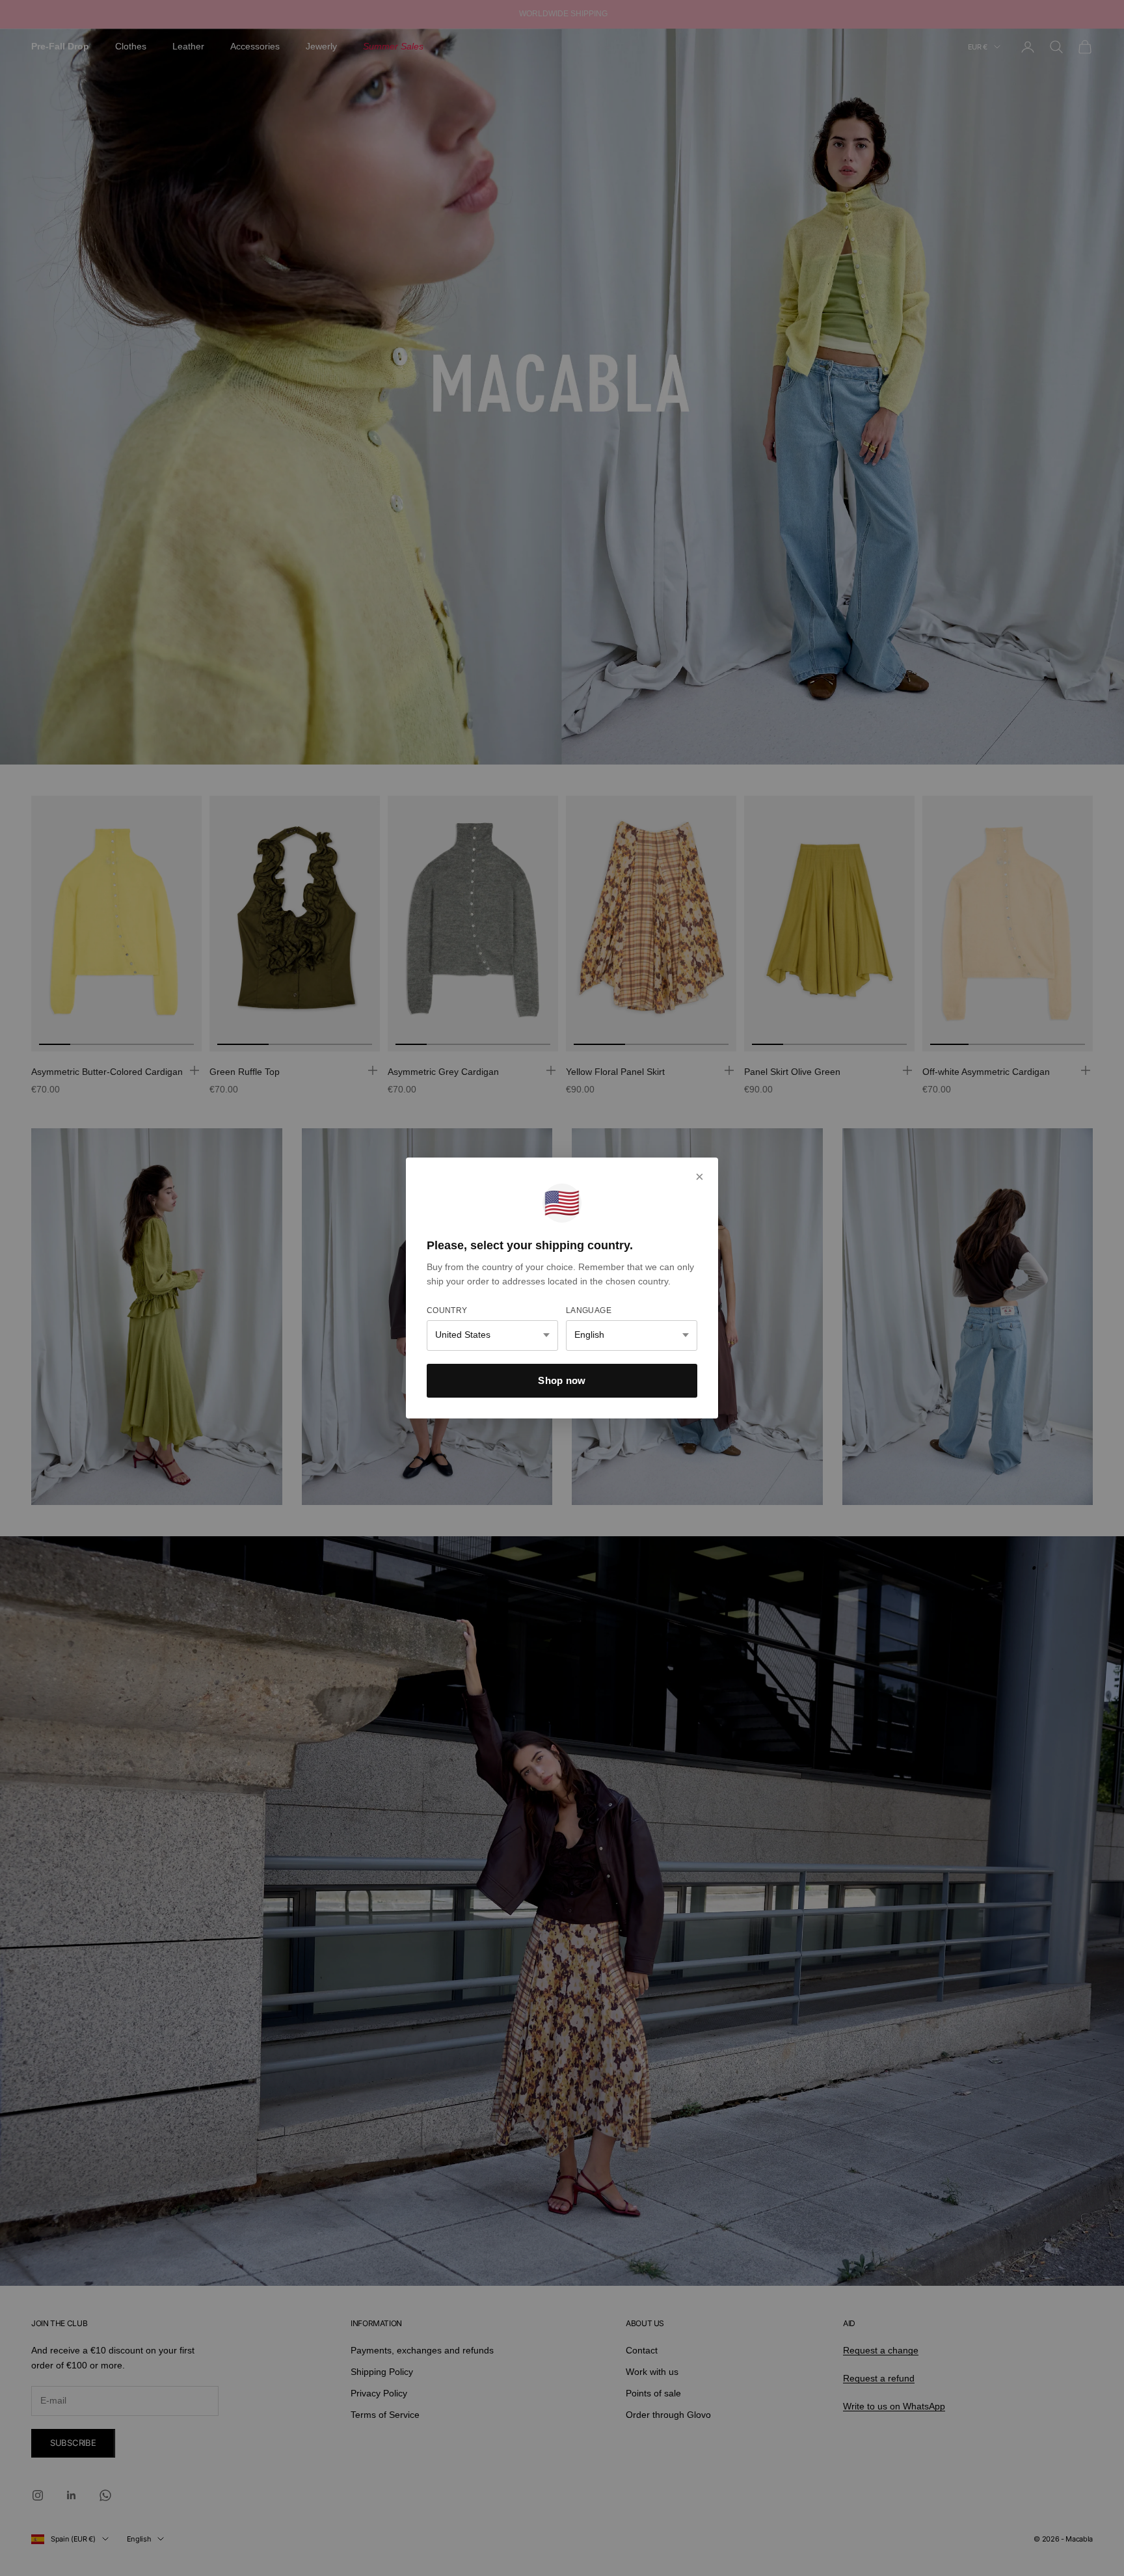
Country (447, 1310)
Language (589, 1310)
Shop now (562, 1380)
